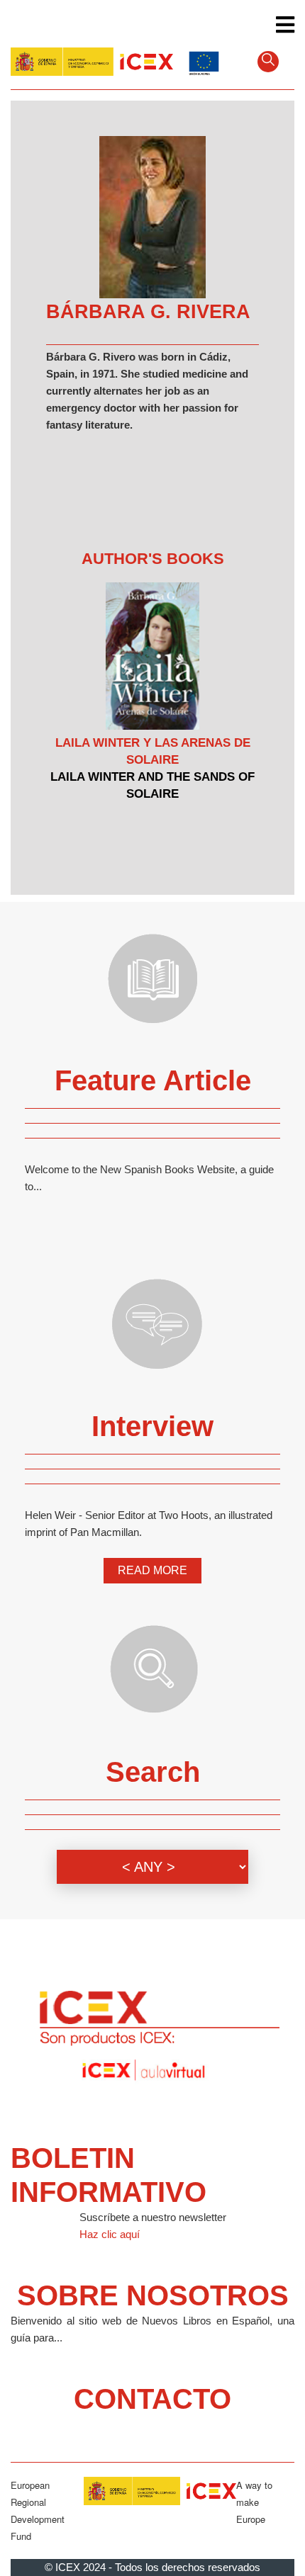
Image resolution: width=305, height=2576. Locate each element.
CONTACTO (152, 2399)
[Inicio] (92, 60)
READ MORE (152, 1570)
